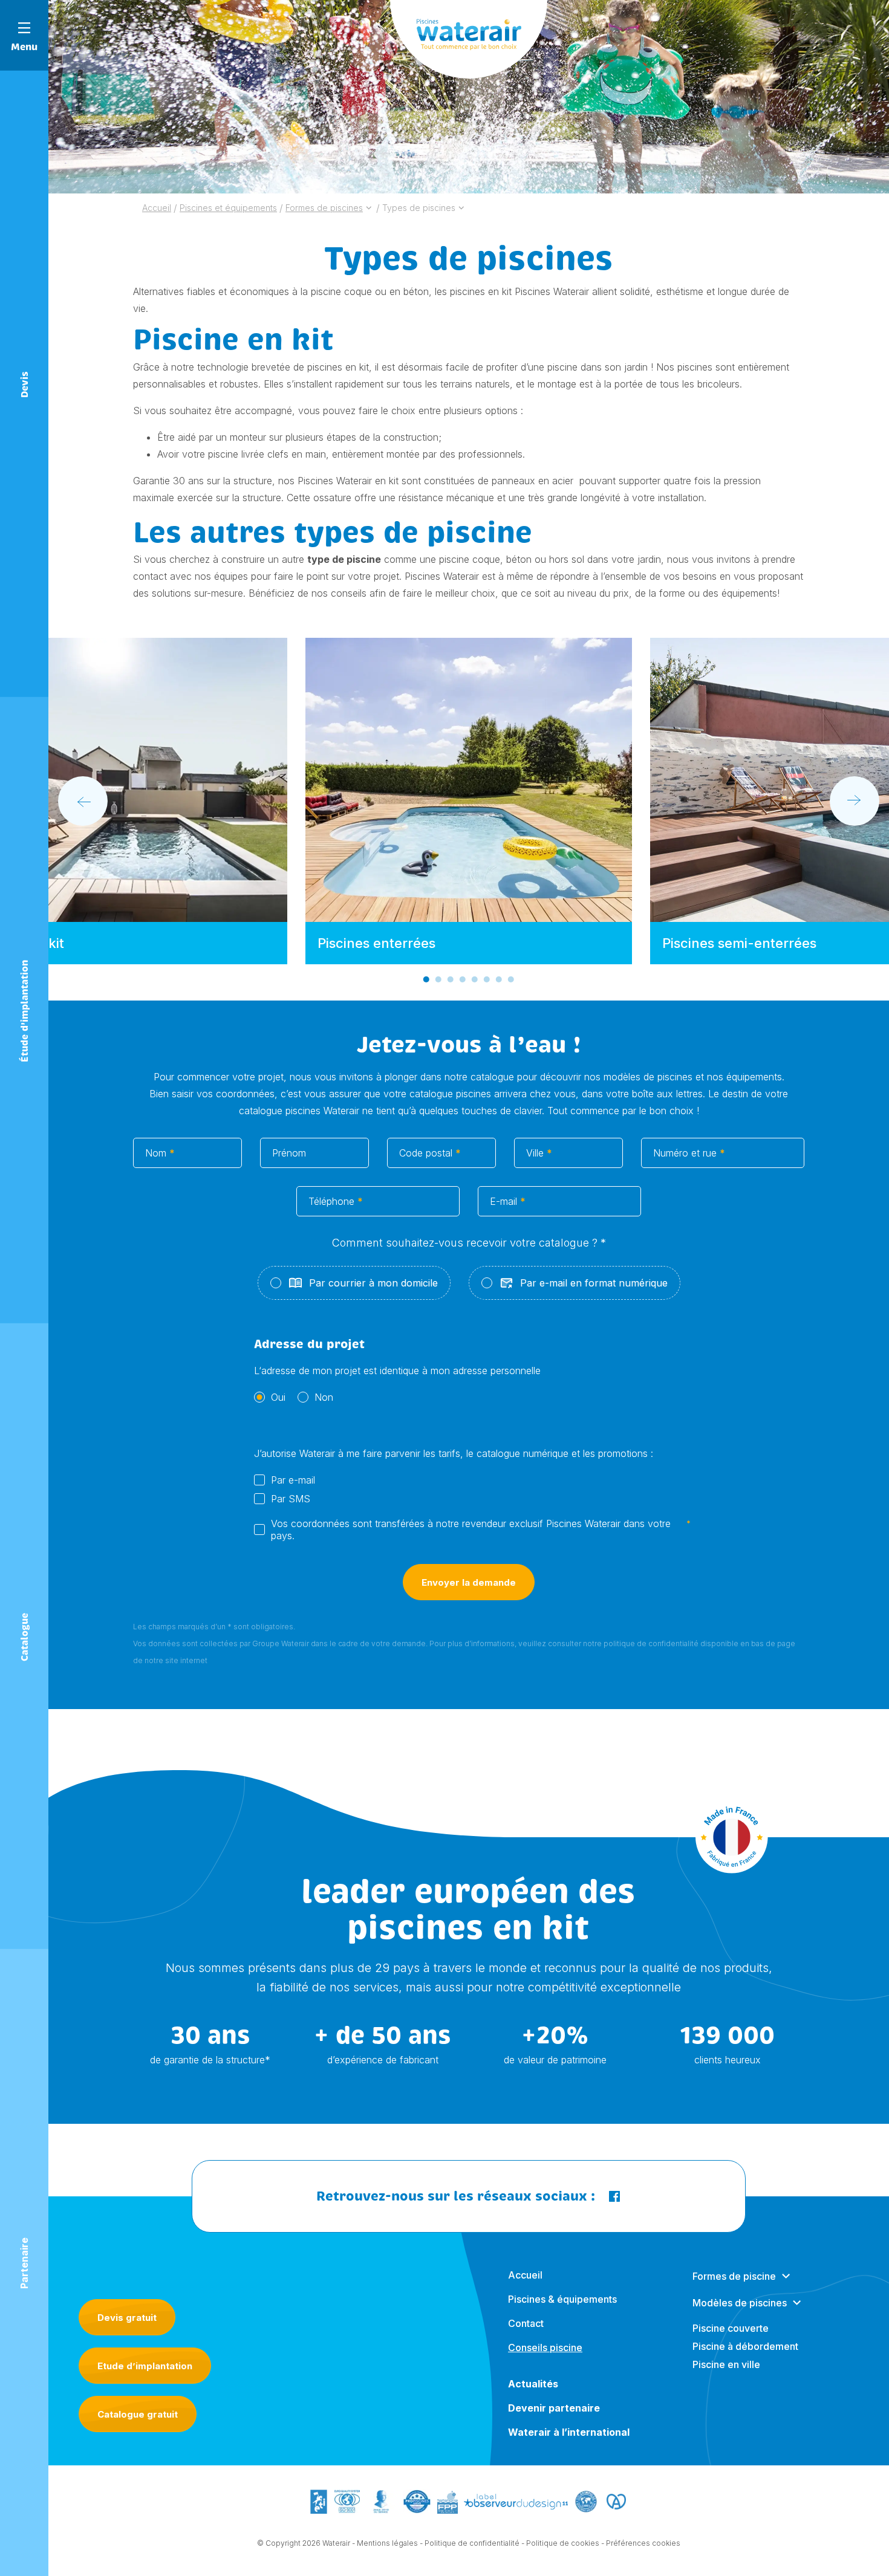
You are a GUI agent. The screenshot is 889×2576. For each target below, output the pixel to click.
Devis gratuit (127, 2318)
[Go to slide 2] (438, 979)
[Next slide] (855, 801)
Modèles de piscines (740, 2303)
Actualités (533, 2384)
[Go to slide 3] (451, 979)
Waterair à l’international (569, 2432)
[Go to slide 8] (511, 979)
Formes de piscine (734, 2276)
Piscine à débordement (745, 2346)
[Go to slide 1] (426, 979)
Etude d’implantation (145, 2366)
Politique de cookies (563, 2543)
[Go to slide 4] (463, 979)
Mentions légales (387, 2543)
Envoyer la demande (469, 1582)
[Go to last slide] (83, 801)
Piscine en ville (726, 2364)
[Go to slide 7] (499, 979)
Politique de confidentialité (472, 2543)
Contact (526, 2323)
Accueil (525, 2275)
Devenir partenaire (554, 2408)
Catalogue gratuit (138, 2414)
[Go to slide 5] (475, 979)
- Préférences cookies (641, 2543)
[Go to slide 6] (487, 979)
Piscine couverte (731, 2328)
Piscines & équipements (562, 2299)
